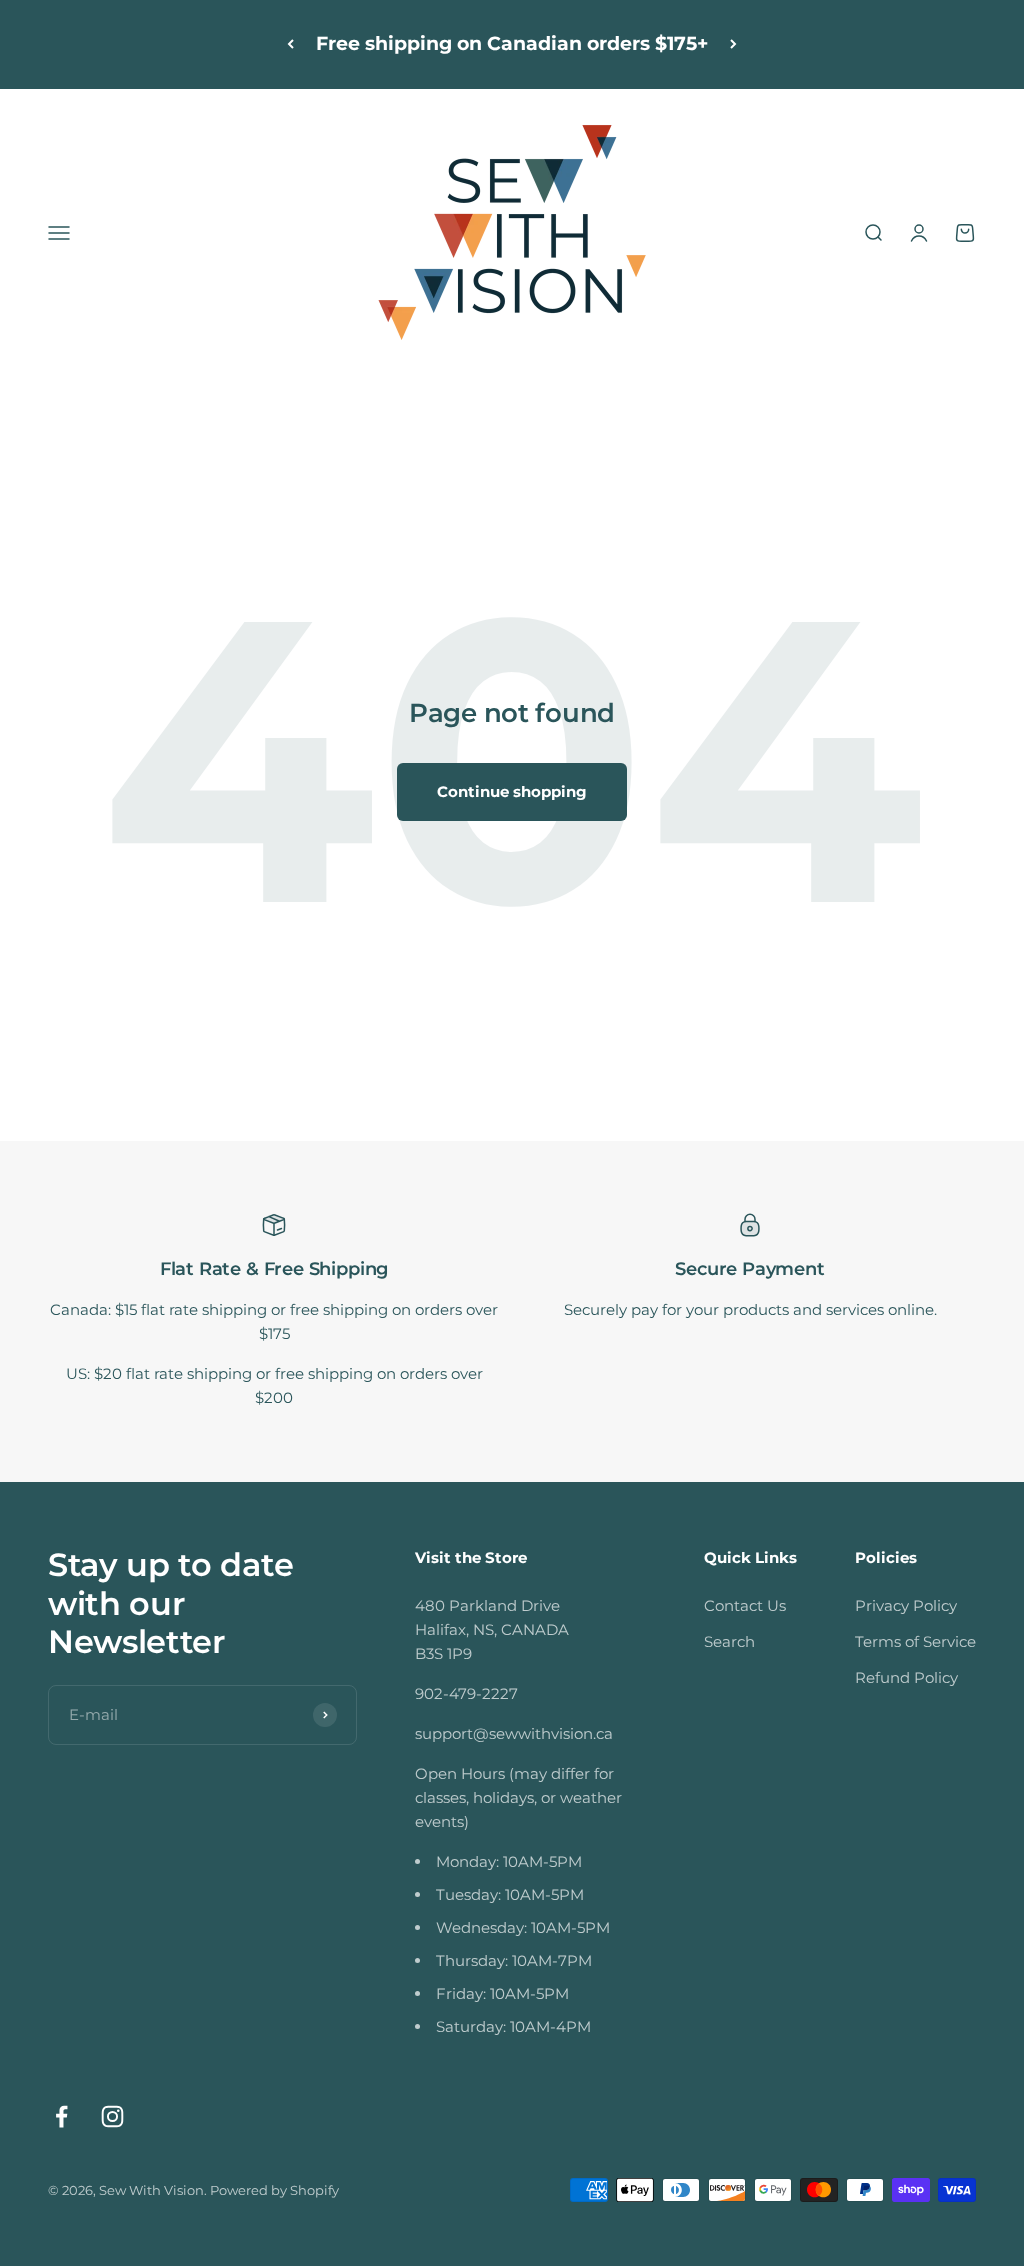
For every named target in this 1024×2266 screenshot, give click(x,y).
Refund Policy (906, 1677)
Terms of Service (915, 1641)
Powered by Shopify (274, 2190)
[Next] (733, 44)
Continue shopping (512, 791)
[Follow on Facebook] (61, 2116)
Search (729, 1641)
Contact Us (745, 1605)
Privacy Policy (906, 1605)
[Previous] (290, 44)
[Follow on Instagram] (112, 2116)
